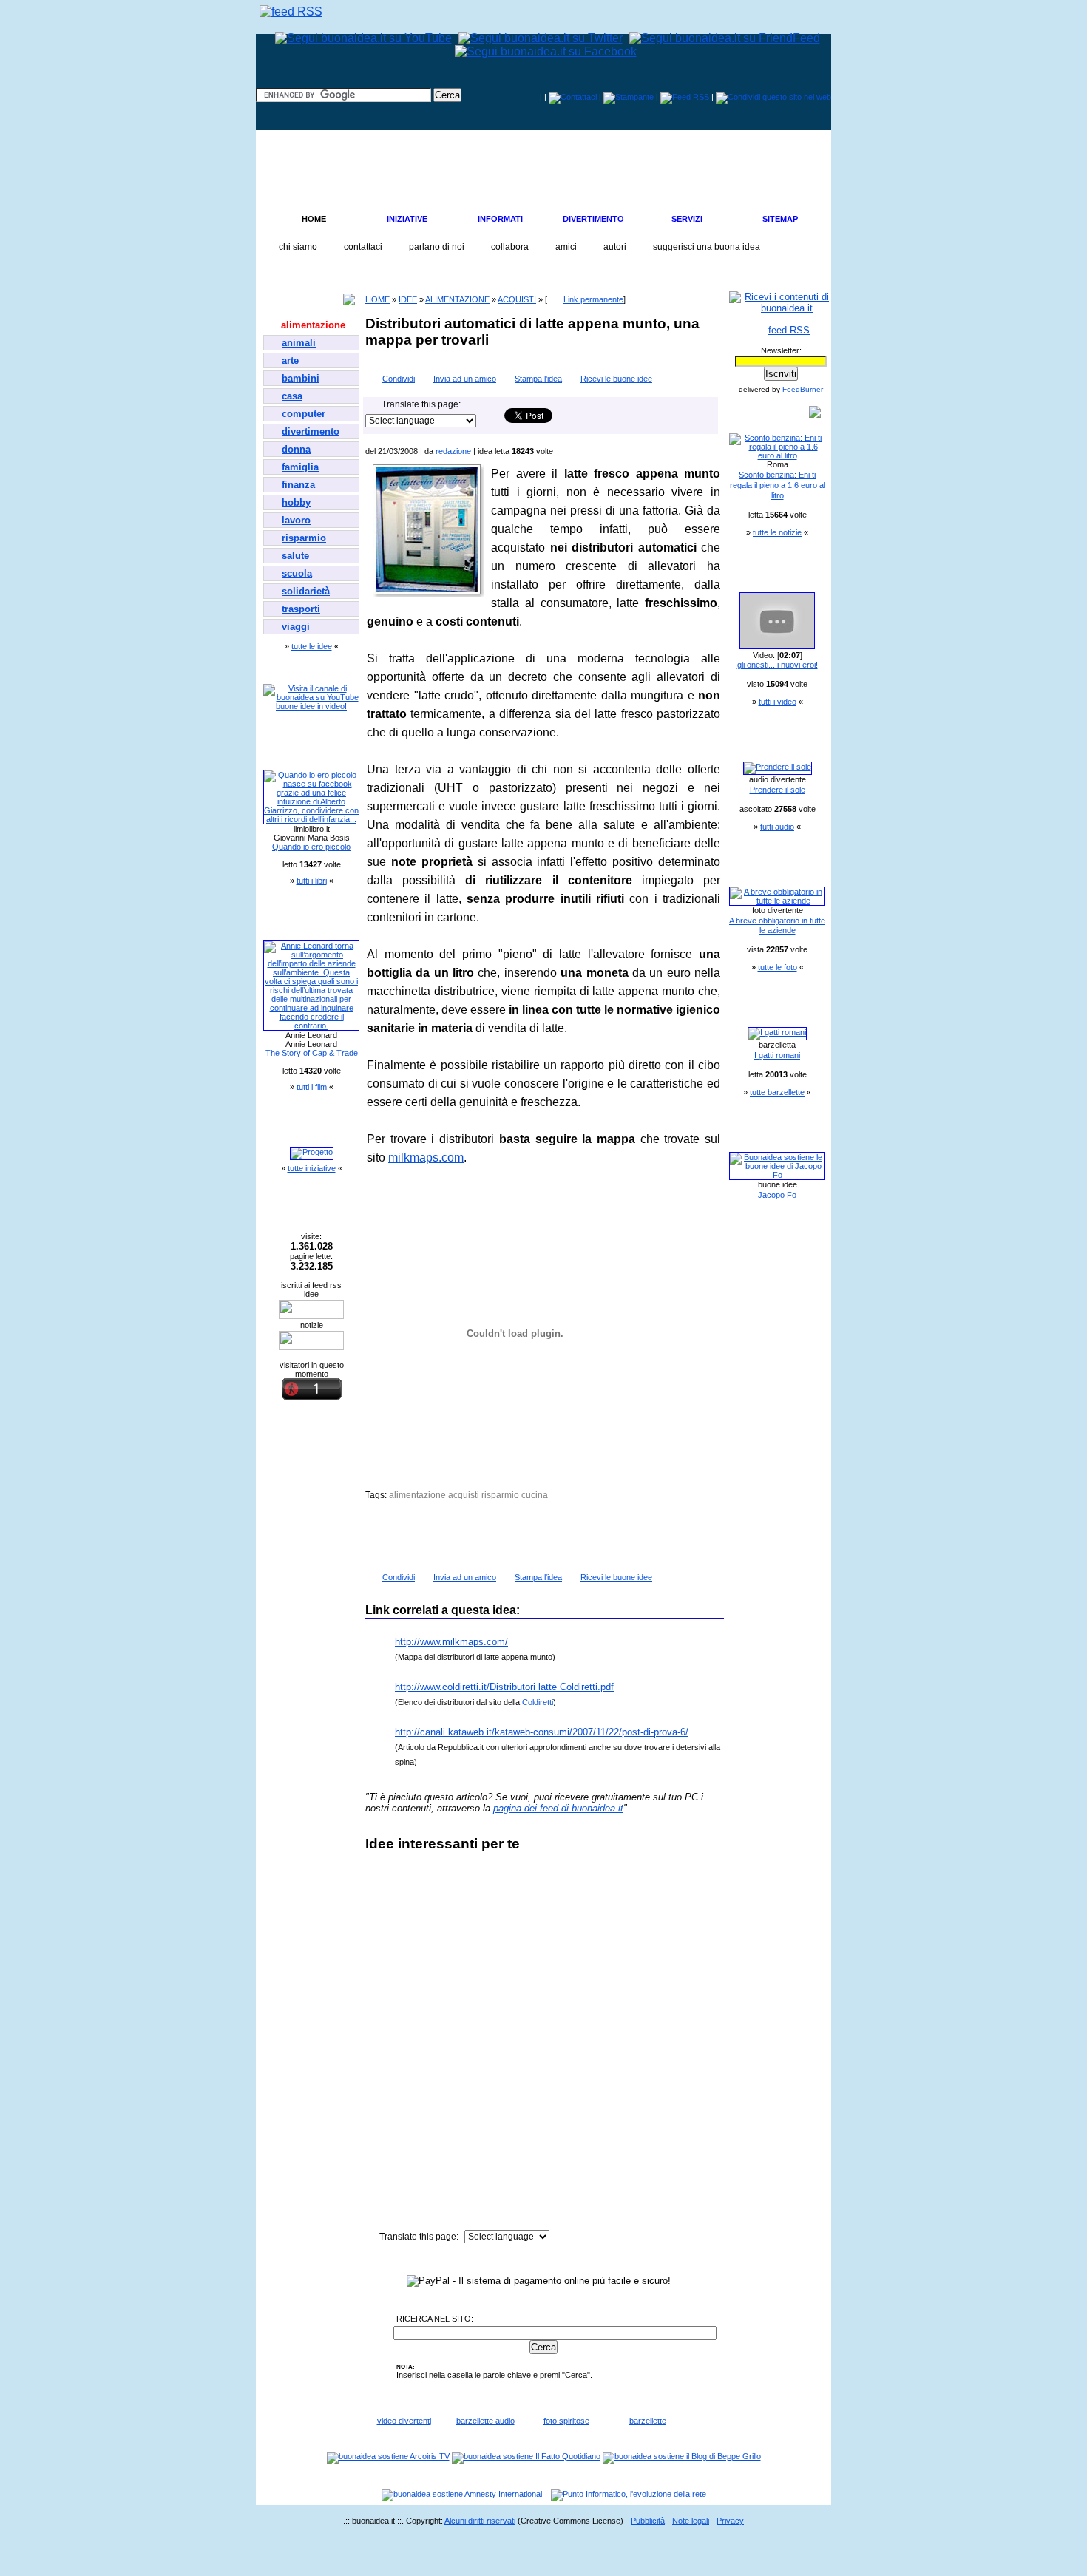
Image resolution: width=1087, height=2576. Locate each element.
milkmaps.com (426, 1157)
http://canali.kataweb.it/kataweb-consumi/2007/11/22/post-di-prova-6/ (542, 1732)
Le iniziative (292, 1126)
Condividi (399, 379)
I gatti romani (777, 1055)
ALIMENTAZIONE (457, 299)
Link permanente (593, 299)
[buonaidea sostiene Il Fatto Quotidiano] (526, 2456)
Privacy (730, 2521)
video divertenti (404, 2421)
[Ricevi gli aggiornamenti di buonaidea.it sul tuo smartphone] (291, 11)
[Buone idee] (311, 1316)
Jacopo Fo (777, 1195)
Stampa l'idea (538, 379)
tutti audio (777, 827)
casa (292, 396)
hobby (296, 502)
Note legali (691, 2521)
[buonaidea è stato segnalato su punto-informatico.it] (629, 2494)
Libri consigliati (299, 749)
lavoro (296, 520)
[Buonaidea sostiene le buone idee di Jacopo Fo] (777, 1175)
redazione (453, 451)
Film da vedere (298, 920)
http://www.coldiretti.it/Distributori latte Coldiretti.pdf (504, 1687)
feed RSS (789, 330)
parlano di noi (437, 247)
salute (295, 556)
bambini (301, 378)
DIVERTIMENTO (593, 219)
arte (290, 360)
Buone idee (291, 300)
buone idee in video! (311, 706)
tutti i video (778, 702)
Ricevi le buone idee (616, 379)
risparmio (304, 538)
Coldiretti (538, 1702)
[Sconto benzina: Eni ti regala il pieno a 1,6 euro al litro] (777, 455)
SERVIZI (687, 219)
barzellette (648, 2421)
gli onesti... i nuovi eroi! (778, 665)
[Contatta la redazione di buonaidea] (573, 97)
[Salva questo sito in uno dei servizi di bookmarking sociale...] (773, 97)
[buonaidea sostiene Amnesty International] (462, 2494)
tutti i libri (312, 881)
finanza (298, 485)
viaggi (296, 627)
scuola (297, 573)
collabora (510, 247)
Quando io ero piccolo (311, 847)
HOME (314, 219)
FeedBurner (803, 389)
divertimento (311, 431)
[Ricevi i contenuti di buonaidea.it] (781, 308)
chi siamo (298, 247)
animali (299, 343)
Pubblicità (648, 2521)
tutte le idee (312, 646)
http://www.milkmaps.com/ (451, 1642)
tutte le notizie (777, 532)
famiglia (300, 467)
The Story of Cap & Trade (312, 1053)
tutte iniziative (312, 1168)
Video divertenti (766, 572)
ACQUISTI (517, 299)
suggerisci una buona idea (707, 247)
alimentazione (313, 325)
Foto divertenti (764, 866)
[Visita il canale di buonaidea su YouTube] (311, 697)
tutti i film (312, 1087)
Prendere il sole (778, 790)
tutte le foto (778, 967)
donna (296, 449)
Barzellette (756, 1006)
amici (566, 247)
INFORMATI (500, 219)
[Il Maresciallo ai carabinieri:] (778, 767)
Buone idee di (762, 1131)
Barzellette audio (768, 741)
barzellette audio (485, 2421)
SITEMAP (780, 219)
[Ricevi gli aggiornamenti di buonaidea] (685, 97)
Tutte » (705, 356)
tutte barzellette (777, 1092)
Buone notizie (762, 413)
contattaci (363, 247)
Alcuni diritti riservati (480, 2521)
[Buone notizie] (311, 1347)
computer (304, 414)
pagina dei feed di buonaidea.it (558, 1808)
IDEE (408, 299)
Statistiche (290, 1211)
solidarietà (306, 591)
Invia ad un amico (465, 379)
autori (615, 247)
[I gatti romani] (777, 1032)
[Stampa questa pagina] (629, 97)
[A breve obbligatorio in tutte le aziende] (777, 901)
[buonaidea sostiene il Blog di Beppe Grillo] (682, 2456)
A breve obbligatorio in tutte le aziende (777, 926)
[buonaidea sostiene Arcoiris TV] (388, 2456)
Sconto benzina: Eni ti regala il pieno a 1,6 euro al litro (778, 485)
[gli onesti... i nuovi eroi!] (777, 646)
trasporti (301, 609)
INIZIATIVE (407, 219)
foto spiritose (566, 2421)
